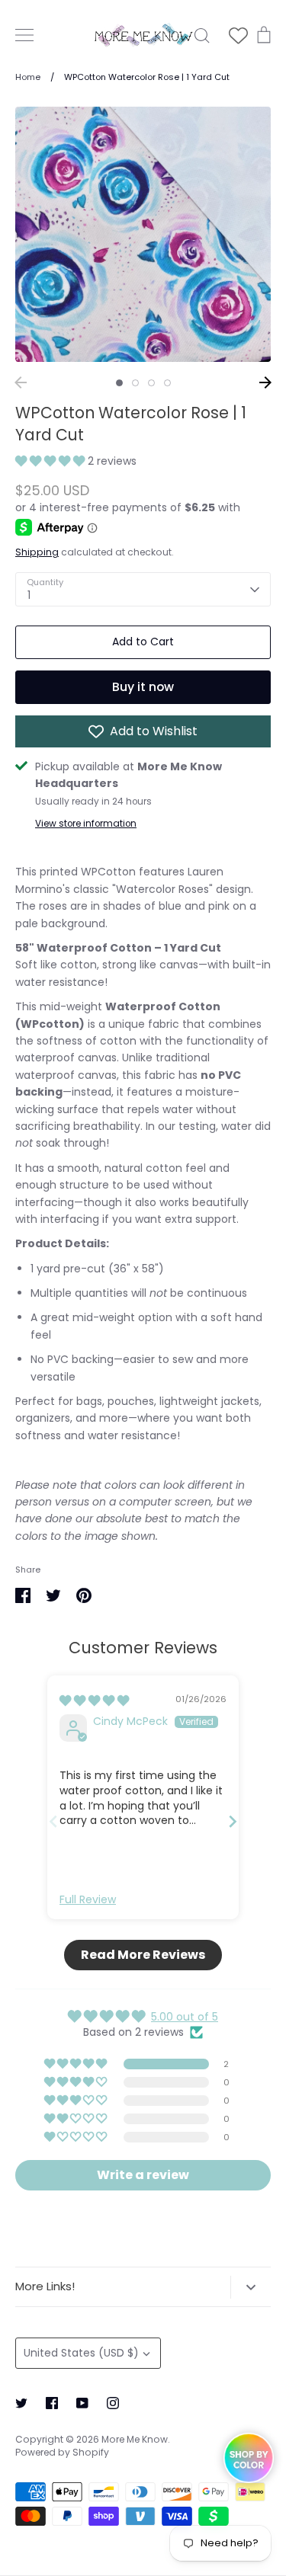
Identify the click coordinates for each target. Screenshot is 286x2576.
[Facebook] (52, 2403)
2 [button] (135, 383)
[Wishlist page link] (238, 35)
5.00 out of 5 (185, 2017)
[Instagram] (113, 2403)
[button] (51, 461)
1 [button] (119, 383)
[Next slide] (233, 1821)
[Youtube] (82, 2403)
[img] (94, 1701)
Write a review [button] (143, 2175)
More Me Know (135, 2439)
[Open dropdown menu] (251, 2287)
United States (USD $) (81, 2353)
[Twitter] (21, 2403)
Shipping (37, 552)
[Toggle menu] (24, 35)
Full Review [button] (88, 1900)
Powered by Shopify (62, 2452)
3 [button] (151, 383)
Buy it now (143, 687)
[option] (143, 234)
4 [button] (167, 383)
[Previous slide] (53, 1821)
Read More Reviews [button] (143, 1955)
